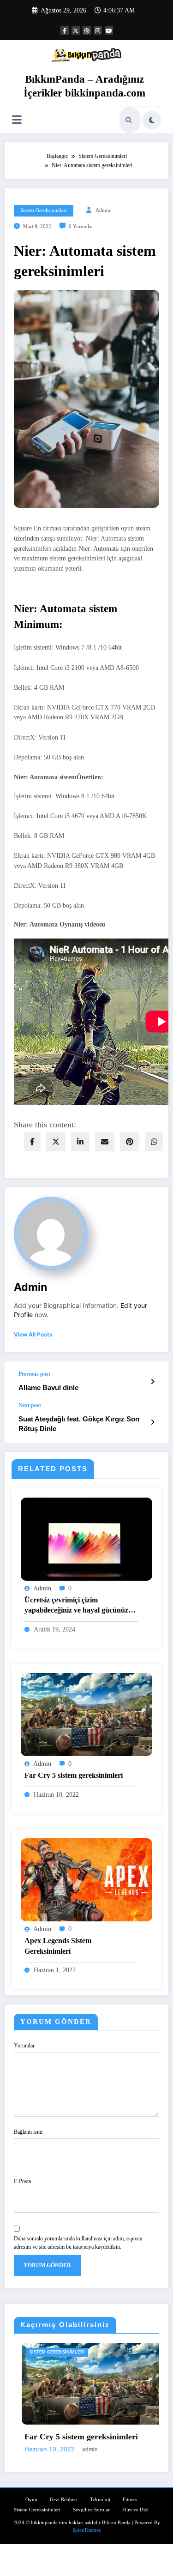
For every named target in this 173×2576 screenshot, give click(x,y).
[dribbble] (87, 30)
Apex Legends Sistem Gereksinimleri (58, 1946)
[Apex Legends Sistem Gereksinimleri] (86, 1879)
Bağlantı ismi (28, 2132)
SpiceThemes (86, 2530)
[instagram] (98, 30)
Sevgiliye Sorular (91, 2510)
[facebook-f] (65, 30)
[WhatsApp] (154, 1142)
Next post (30, 1405)
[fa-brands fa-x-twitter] (76, 30)
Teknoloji (100, 2500)
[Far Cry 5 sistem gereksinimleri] (86, 1714)
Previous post (34, 1374)
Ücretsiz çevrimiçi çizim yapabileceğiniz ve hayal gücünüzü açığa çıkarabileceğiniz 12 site (78, 1606)
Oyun (31, 2500)
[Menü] (17, 120)
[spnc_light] (152, 120)
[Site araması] (129, 120)
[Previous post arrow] (152, 1382)
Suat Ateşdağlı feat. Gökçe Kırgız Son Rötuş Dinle (79, 1424)
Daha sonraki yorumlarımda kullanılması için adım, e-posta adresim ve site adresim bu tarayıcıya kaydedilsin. (78, 2243)
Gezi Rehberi (64, 2500)
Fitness (130, 2500)
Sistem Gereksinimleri (44, 210)
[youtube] (109, 30)
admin (103, 210)
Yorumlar (24, 2046)
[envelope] (105, 1142)
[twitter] (56, 1142)
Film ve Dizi (135, 2510)
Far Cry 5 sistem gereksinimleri (74, 1775)
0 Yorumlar (81, 226)
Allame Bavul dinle (48, 1387)
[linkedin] (80, 1142)
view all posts (33, 1335)
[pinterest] (130, 1142)
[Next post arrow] (152, 1422)
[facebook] (32, 1142)
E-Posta (22, 2181)
